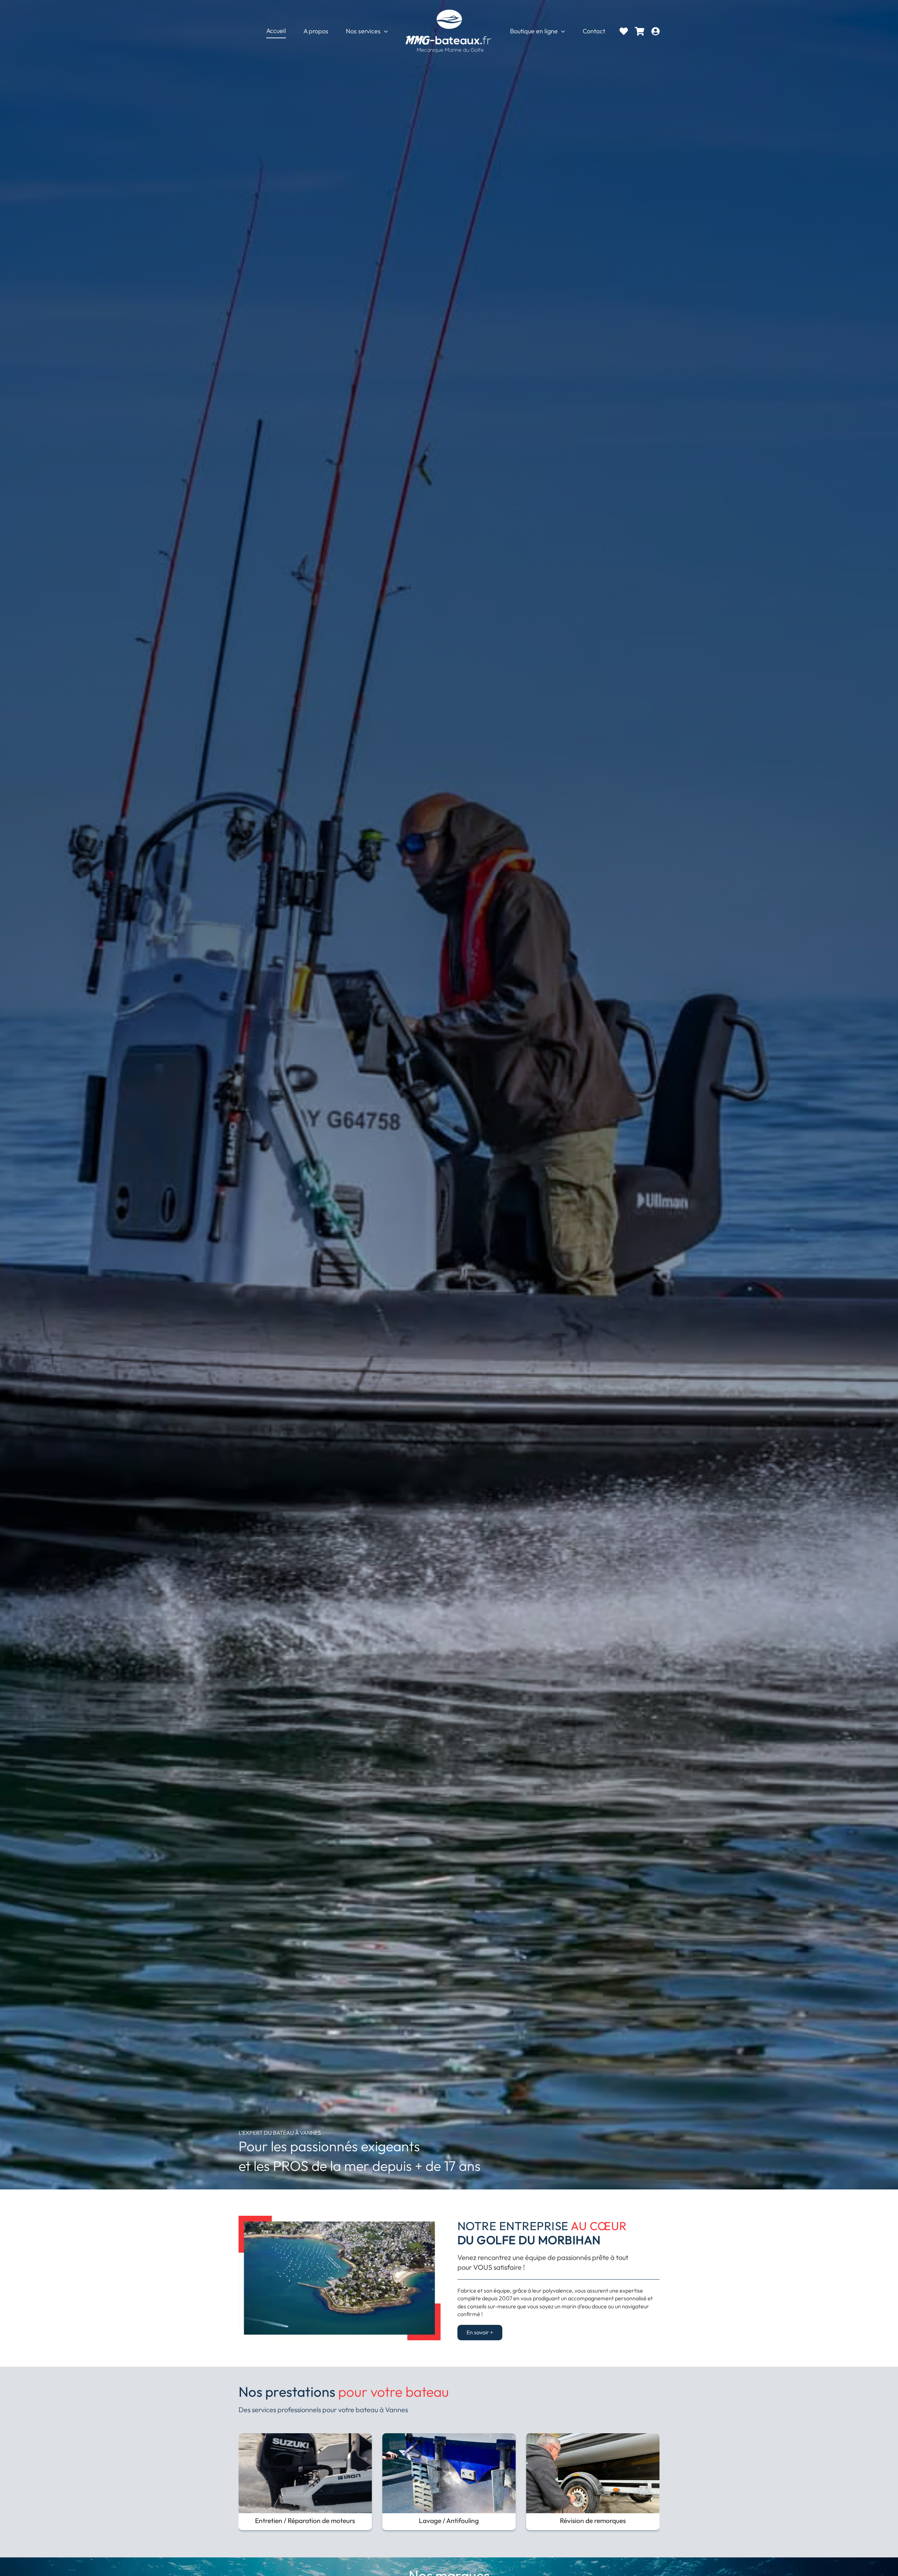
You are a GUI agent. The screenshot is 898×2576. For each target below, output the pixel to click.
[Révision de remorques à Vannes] (593, 2437)
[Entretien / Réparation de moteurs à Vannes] (305, 2437)
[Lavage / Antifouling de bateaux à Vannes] (449, 2437)
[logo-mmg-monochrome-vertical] (449, 10)
